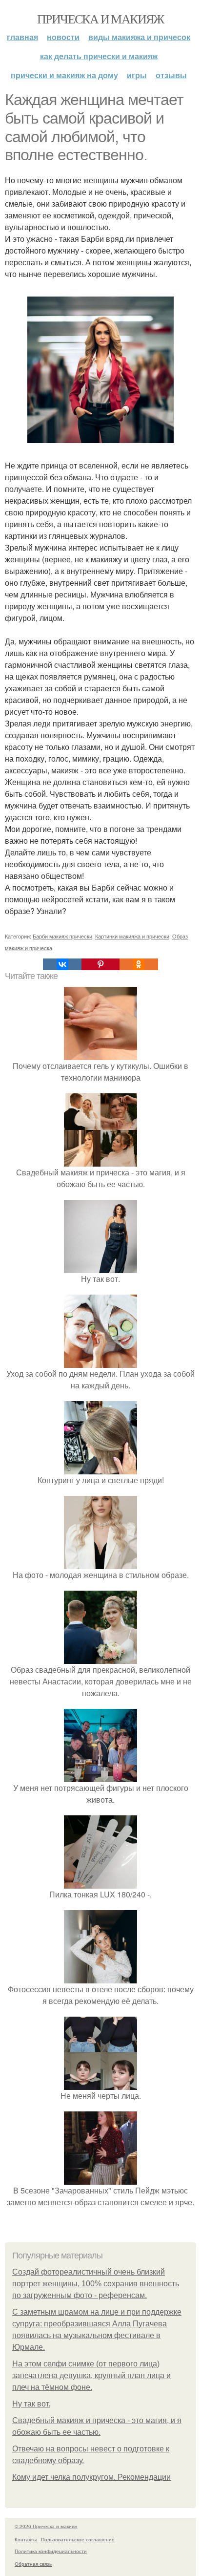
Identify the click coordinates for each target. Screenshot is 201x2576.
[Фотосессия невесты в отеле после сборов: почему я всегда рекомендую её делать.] (100, 1977)
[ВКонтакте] (62, 964)
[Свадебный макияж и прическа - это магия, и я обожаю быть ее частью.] (100, 1160)
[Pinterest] (100, 964)
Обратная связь (33, 2564)
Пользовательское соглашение (78, 2539)
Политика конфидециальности (51, 2551)
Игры (137, 75)
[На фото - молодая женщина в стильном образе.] (100, 1563)
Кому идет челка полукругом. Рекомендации (91, 2477)
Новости (63, 37)
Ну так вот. (31, 2404)
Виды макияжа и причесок (139, 37)
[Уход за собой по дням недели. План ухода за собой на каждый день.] (100, 1362)
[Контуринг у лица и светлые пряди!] (100, 1468)
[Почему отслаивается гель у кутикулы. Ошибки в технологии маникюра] (100, 1054)
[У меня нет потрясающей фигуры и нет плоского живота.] (100, 1776)
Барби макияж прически (62, 936)
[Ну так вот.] (100, 1267)
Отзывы (171, 75)
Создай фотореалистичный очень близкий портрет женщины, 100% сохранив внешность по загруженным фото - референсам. (96, 2284)
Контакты (26, 2539)
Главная (22, 37)
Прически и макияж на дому (64, 75)
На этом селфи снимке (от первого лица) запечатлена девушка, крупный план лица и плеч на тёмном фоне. (91, 2375)
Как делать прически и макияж (99, 56)
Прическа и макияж (100, 19)
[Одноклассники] (139, 964)
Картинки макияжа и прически (132, 936)
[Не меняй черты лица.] (100, 2084)
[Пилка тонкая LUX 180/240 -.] (100, 1883)
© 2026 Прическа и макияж (46, 2526)
